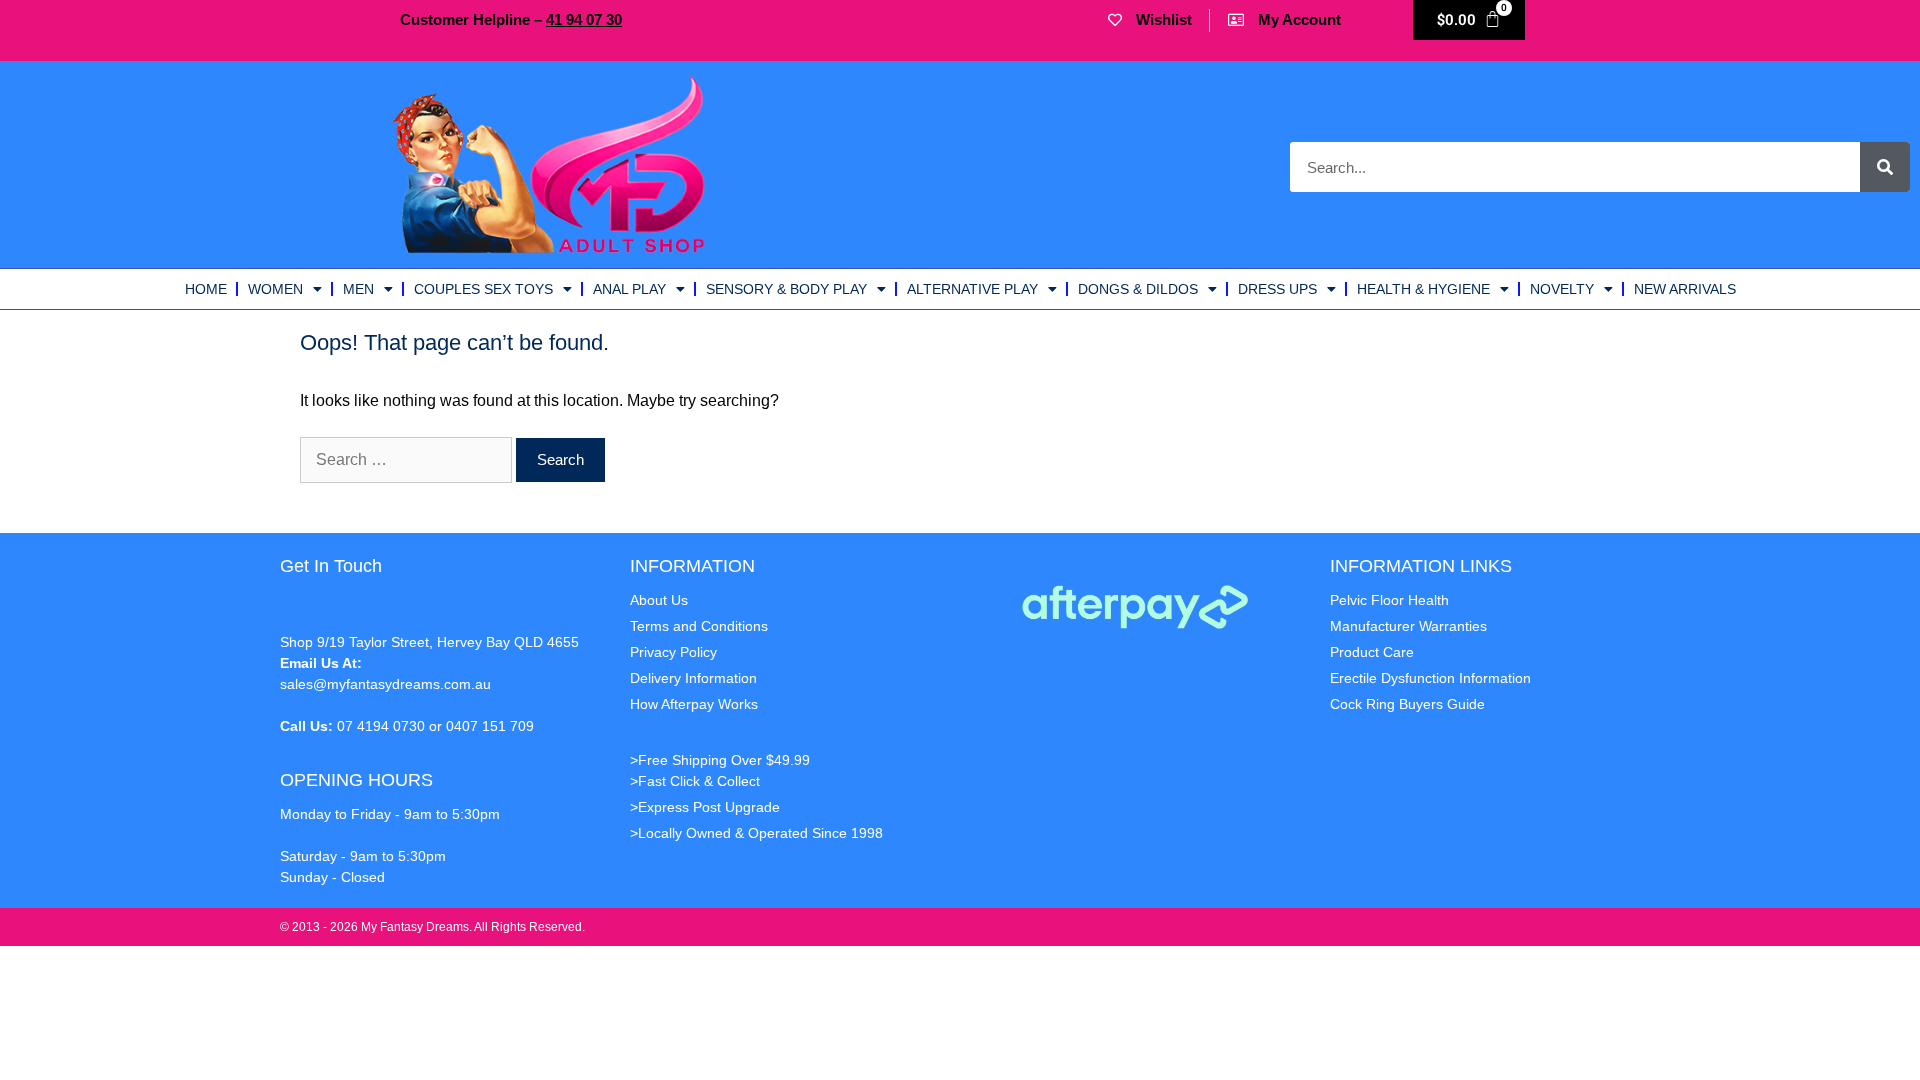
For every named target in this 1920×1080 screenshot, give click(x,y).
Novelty (1562, 289)
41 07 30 (584, 19)
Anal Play (629, 289)
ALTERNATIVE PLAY (972, 289)
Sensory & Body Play (786, 289)
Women (275, 289)
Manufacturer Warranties (1408, 626)
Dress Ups (1277, 289)
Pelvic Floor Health (1389, 600)
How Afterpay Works (694, 704)
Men (358, 289)
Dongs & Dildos (1138, 289)
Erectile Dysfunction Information (1430, 678)
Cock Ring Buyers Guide (1407, 704)
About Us (659, 600)
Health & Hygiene (1423, 289)
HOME (206, 289)
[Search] (1885, 167)
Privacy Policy (673, 652)
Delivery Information (693, 678)
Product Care (1372, 652)
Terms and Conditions (699, 626)
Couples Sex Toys (483, 289)
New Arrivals (1685, 289)
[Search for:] (408, 459)
